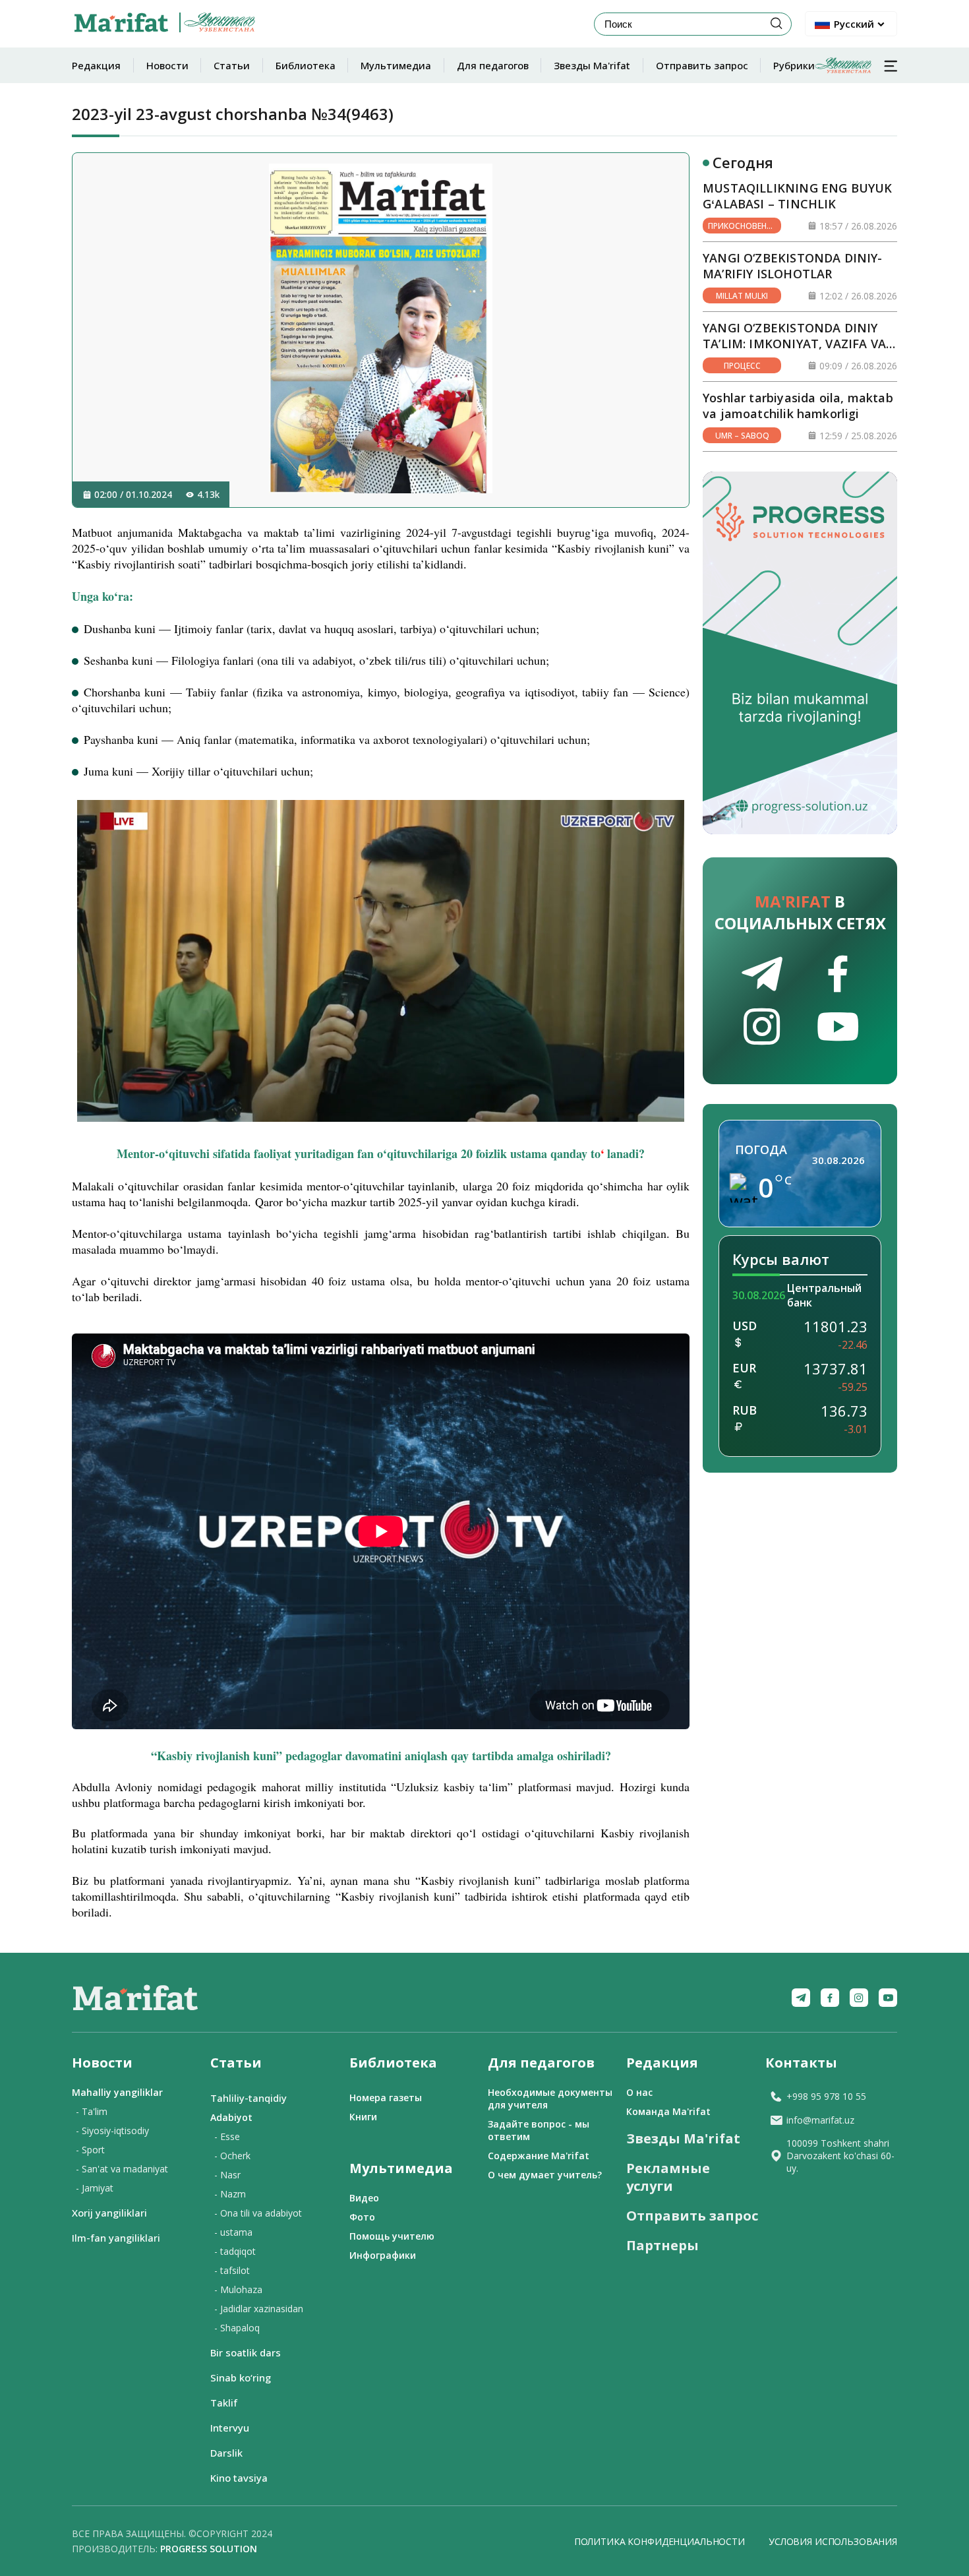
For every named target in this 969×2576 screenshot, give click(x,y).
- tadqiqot (235, 2251)
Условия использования (833, 2541)
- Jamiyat (95, 2188)
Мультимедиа (396, 65)
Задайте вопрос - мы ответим (539, 2130)
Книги (363, 2117)
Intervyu (230, 2428)
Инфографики (383, 2255)
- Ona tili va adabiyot (258, 2213)
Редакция (96, 65)
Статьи (232, 65)
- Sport (90, 2150)
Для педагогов (493, 65)
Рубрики (794, 65)
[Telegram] (801, 1998)
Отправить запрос (702, 65)
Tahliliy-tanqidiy (249, 2098)
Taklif (224, 2403)
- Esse (227, 2136)
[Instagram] (859, 1998)
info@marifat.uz (820, 2120)
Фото (362, 2217)
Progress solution (209, 2549)
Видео (364, 2198)
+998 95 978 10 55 (826, 2096)
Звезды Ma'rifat (592, 65)
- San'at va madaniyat (122, 2169)
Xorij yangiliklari (109, 2213)
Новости (167, 65)
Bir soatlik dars (246, 2352)
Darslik (226, 2453)
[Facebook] (830, 1998)
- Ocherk (232, 2156)
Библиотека (306, 65)
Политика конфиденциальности (660, 2541)
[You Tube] (888, 1998)
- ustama (233, 2232)
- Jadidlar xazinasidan (259, 2309)
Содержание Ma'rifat (539, 2156)
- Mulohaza (238, 2289)
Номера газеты (386, 2098)
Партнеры (662, 2245)
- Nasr (227, 2175)
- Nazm (230, 2194)
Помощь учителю (392, 2236)
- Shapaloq (237, 2328)
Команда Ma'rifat (668, 2111)
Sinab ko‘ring (241, 2377)
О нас (639, 2092)
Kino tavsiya (239, 2478)
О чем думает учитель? (545, 2175)
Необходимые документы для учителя (550, 2099)
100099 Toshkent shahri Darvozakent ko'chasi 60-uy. (840, 2156)
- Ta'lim (92, 2111)
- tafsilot (232, 2270)
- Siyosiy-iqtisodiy (112, 2131)
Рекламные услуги (668, 2177)
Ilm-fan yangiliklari (116, 2238)
